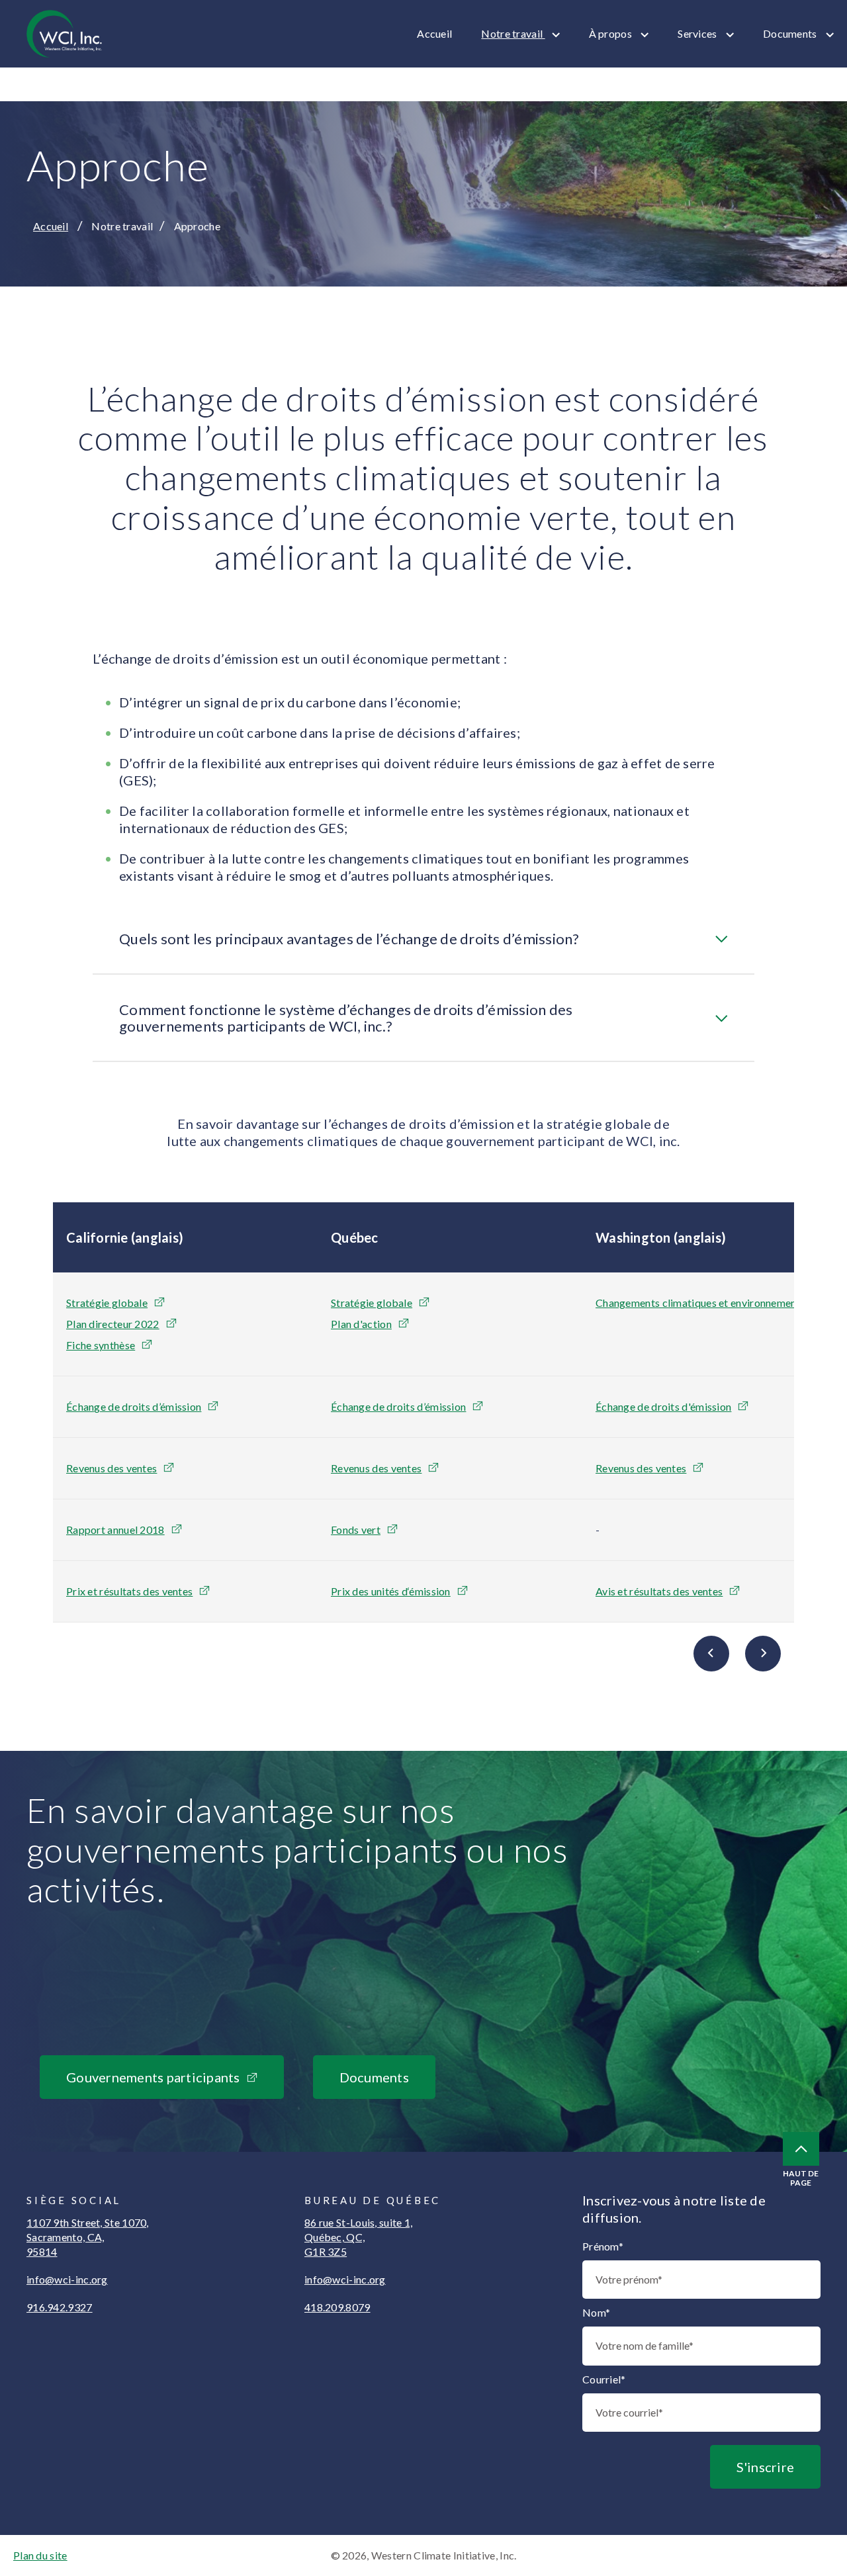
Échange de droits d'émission (663, 1406)
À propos (612, 33)
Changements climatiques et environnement (698, 1303)
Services (698, 33)
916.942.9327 (60, 2307)
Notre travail (513, 33)
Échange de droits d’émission (134, 1406)
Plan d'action (361, 1324)
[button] (423, 939)
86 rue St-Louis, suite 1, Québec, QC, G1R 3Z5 (359, 2237)
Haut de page (801, 2178)
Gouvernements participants (153, 2077)
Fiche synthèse (101, 1345)
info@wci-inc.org (67, 2279)
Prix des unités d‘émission (391, 1591)
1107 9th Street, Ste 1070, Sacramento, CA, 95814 (88, 2237)
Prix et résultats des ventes (129, 1591)
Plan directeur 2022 (113, 1324)
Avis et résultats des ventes (659, 1591)
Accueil (434, 33)
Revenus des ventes (111, 1468)
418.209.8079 (337, 2307)
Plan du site (40, 2555)
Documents (791, 33)
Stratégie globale (107, 1303)
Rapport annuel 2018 (115, 1530)
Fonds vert (356, 1530)
